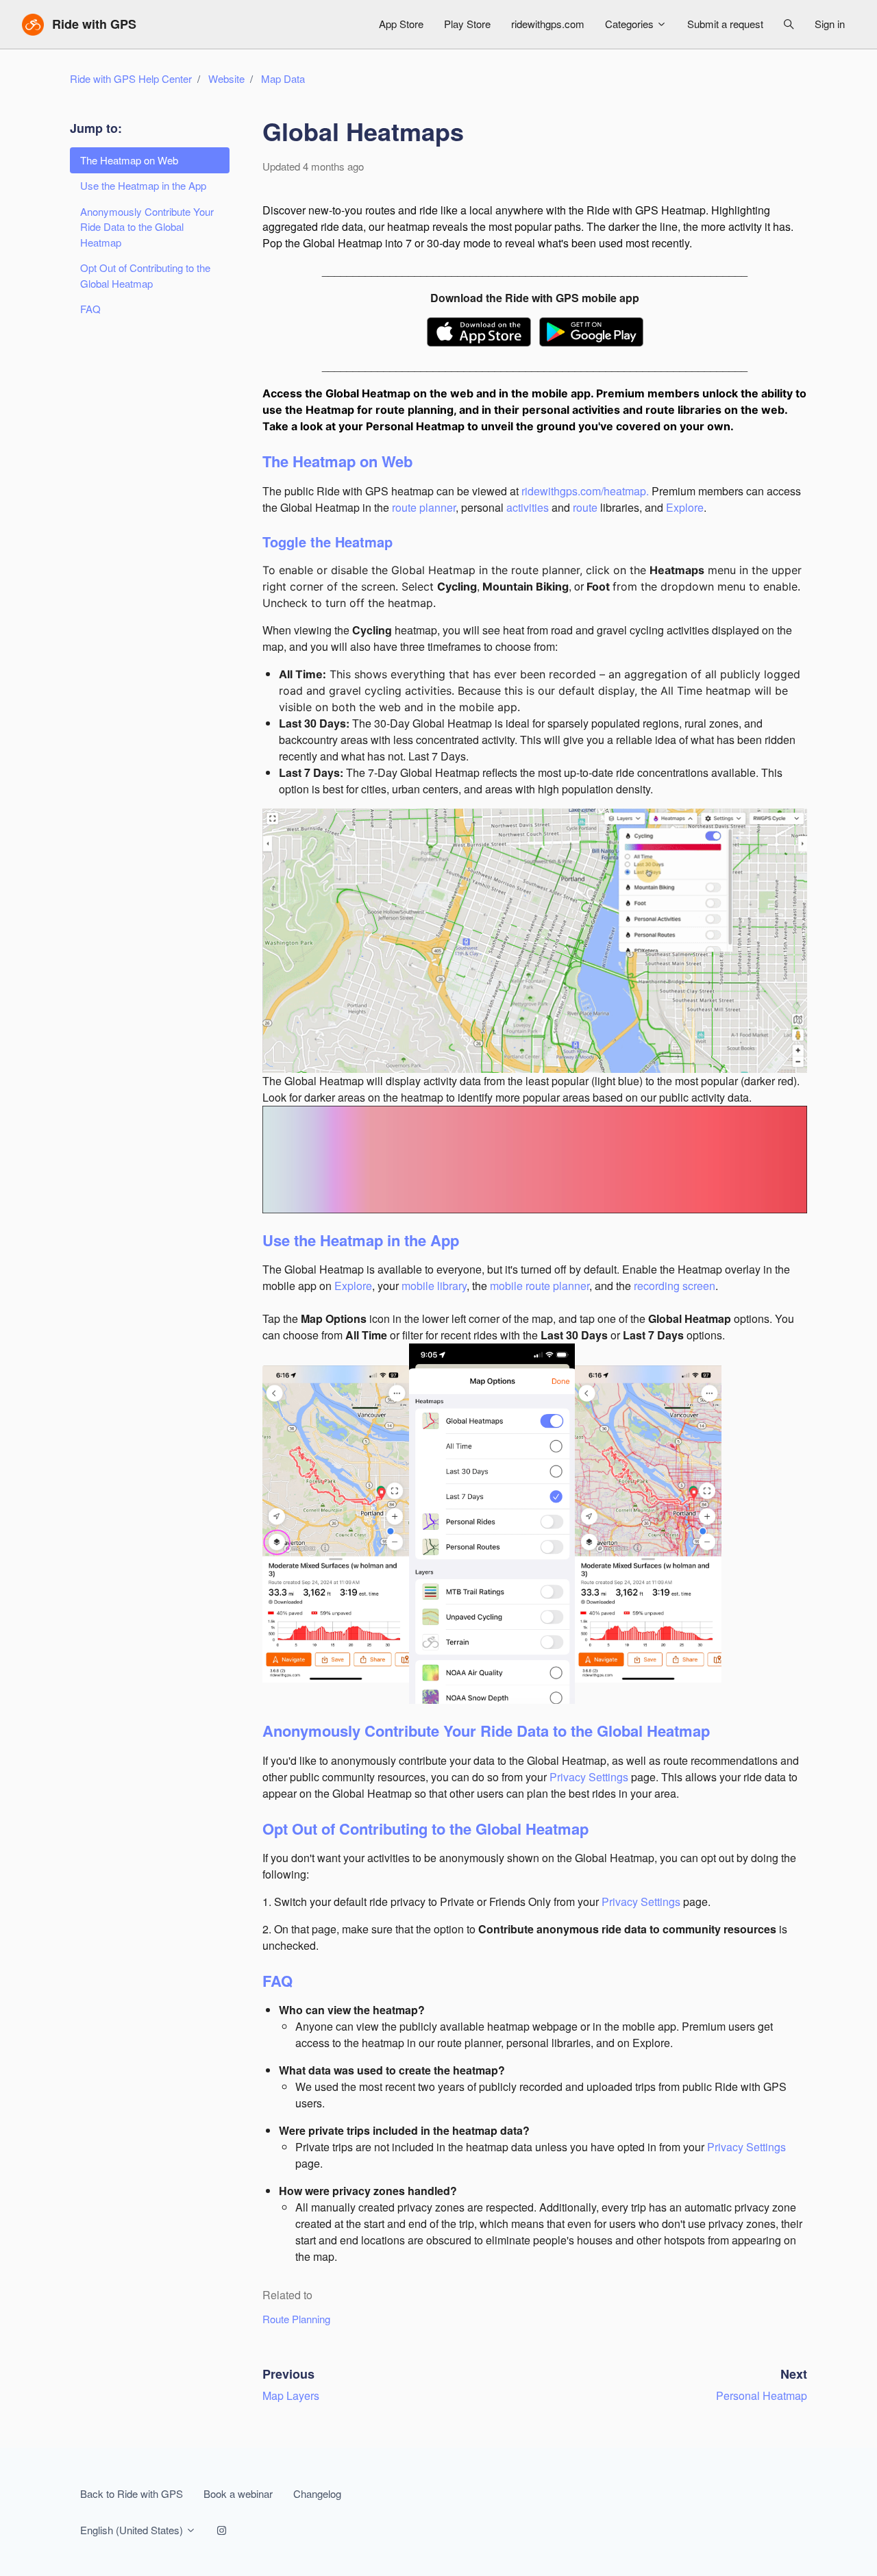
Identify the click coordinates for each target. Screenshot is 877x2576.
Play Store (467, 24)
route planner (424, 507)
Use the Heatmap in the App (361, 1240)
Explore (685, 507)
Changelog (317, 2493)
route (585, 507)
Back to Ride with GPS (132, 2493)
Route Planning (296, 2319)
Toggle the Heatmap (328, 542)
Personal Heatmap (762, 2395)
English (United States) (133, 2530)
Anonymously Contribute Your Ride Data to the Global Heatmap (486, 1731)
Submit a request (725, 24)
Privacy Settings (589, 1777)
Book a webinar (238, 2493)
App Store (401, 24)
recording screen (675, 1286)
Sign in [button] (830, 24)
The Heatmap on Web (337, 461)
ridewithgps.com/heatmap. (585, 491)
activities (528, 507)
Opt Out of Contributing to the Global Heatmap (425, 1829)
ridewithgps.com (548, 24)
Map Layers (291, 2395)
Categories (631, 24)
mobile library (434, 1286)
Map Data (283, 78)
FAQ (277, 1981)
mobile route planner (540, 1286)
